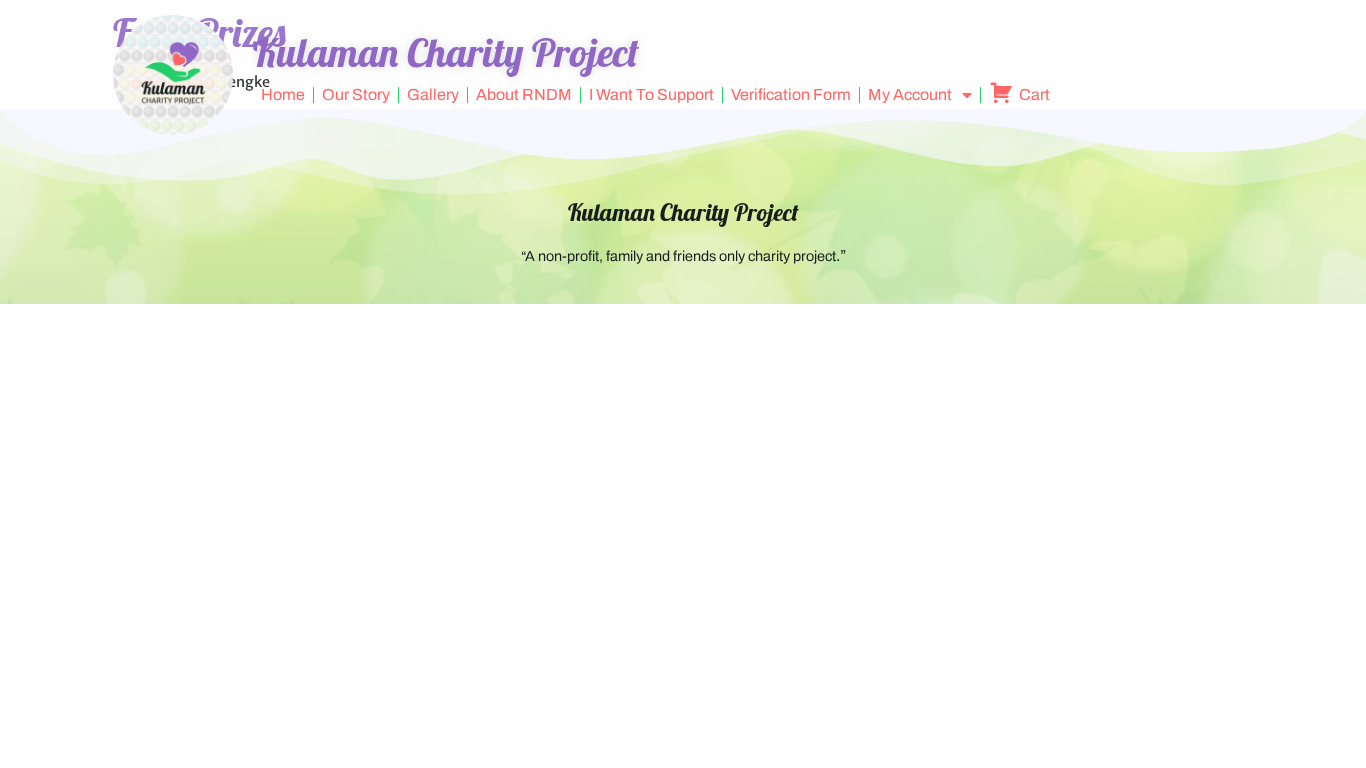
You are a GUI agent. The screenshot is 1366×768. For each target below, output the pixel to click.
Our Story (356, 94)
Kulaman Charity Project (683, 212)
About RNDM (524, 94)
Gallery (433, 94)
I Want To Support (651, 94)
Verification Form (791, 94)
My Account (910, 94)
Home (283, 94)
